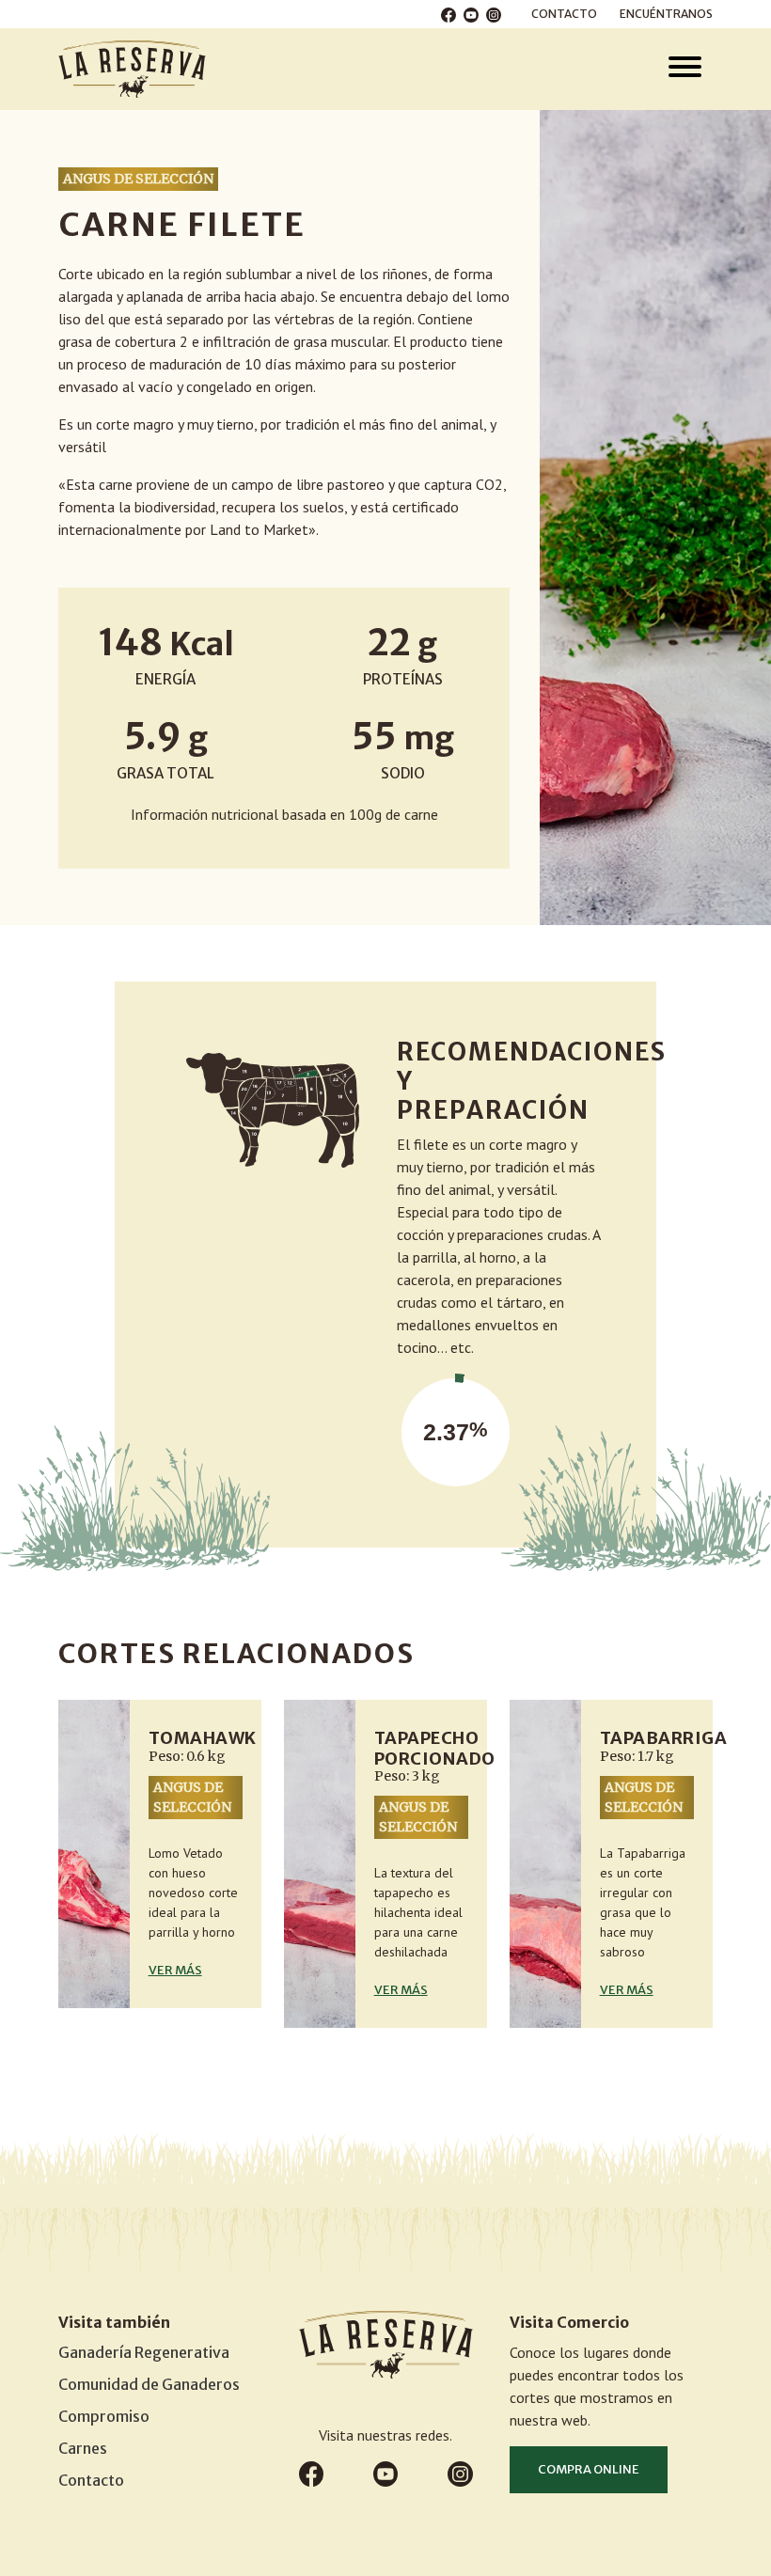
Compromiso (104, 2416)
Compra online (589, 2469)
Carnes (83, 2448)
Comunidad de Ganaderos (149, 2384)
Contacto (564, 14)
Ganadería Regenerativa (144, 2352)
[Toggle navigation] (685, 69)
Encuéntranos (666, 14)
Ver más (175, 1970)
